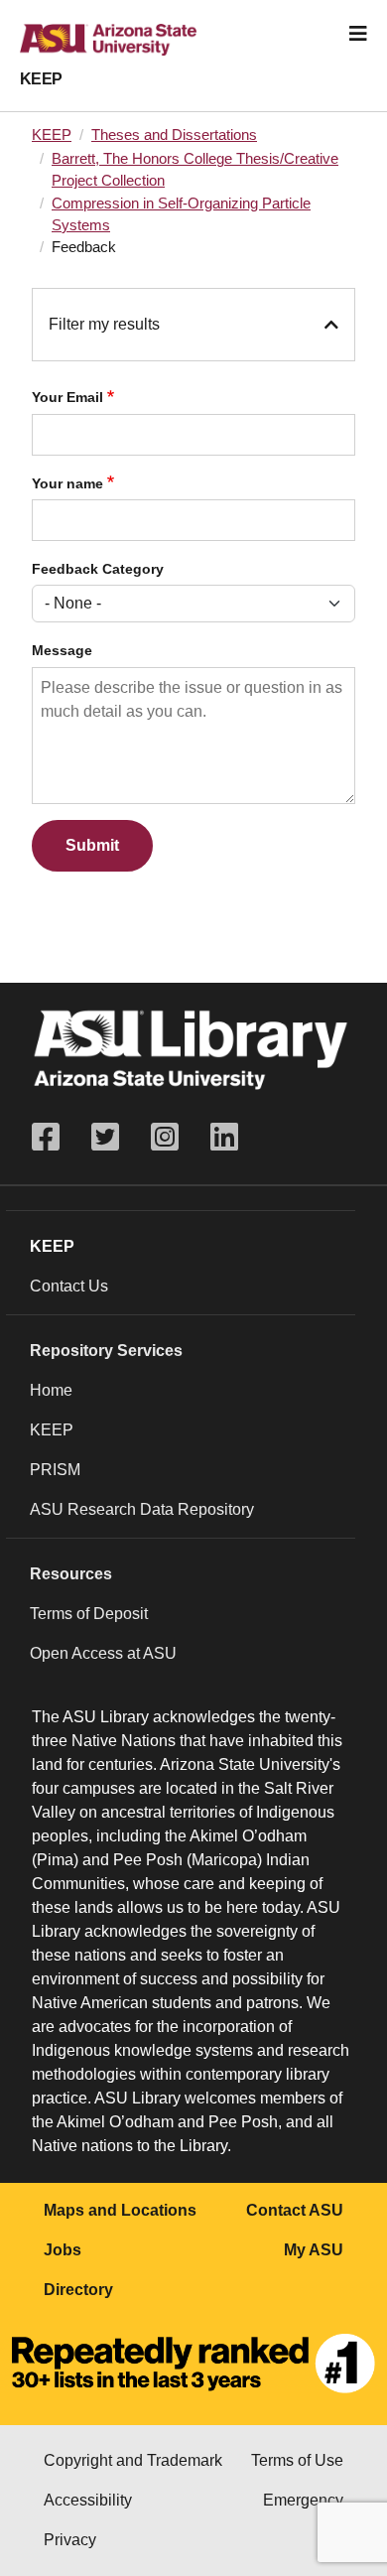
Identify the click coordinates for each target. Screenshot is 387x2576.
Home (51, 1390)
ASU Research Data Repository (142, 1509)
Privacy (70, 2540)
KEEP (41, 79)
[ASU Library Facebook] (54, 1137)
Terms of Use (297, 2460)
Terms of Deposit (89, 1614)
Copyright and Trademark (133, 2460)
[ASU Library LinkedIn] (224, 1137)
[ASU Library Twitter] (105, 1137)
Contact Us (69, 1286)
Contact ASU (295, 2210)
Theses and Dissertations (174, 135)
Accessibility (88, 2500)
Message (62, 651)
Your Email (67, 398)
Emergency (303, 2500)
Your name (67, 484)
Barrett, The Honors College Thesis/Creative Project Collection (195, 170)
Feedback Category (98, 569)
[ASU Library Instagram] (165, 1137)
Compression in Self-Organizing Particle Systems (181, 214)
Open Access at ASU (103, 1653)
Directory (78, 2290)
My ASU (314, 2250)
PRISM (55, 1470)
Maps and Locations (120, 2210)
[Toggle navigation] (358, 34)
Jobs (63, 2250)
